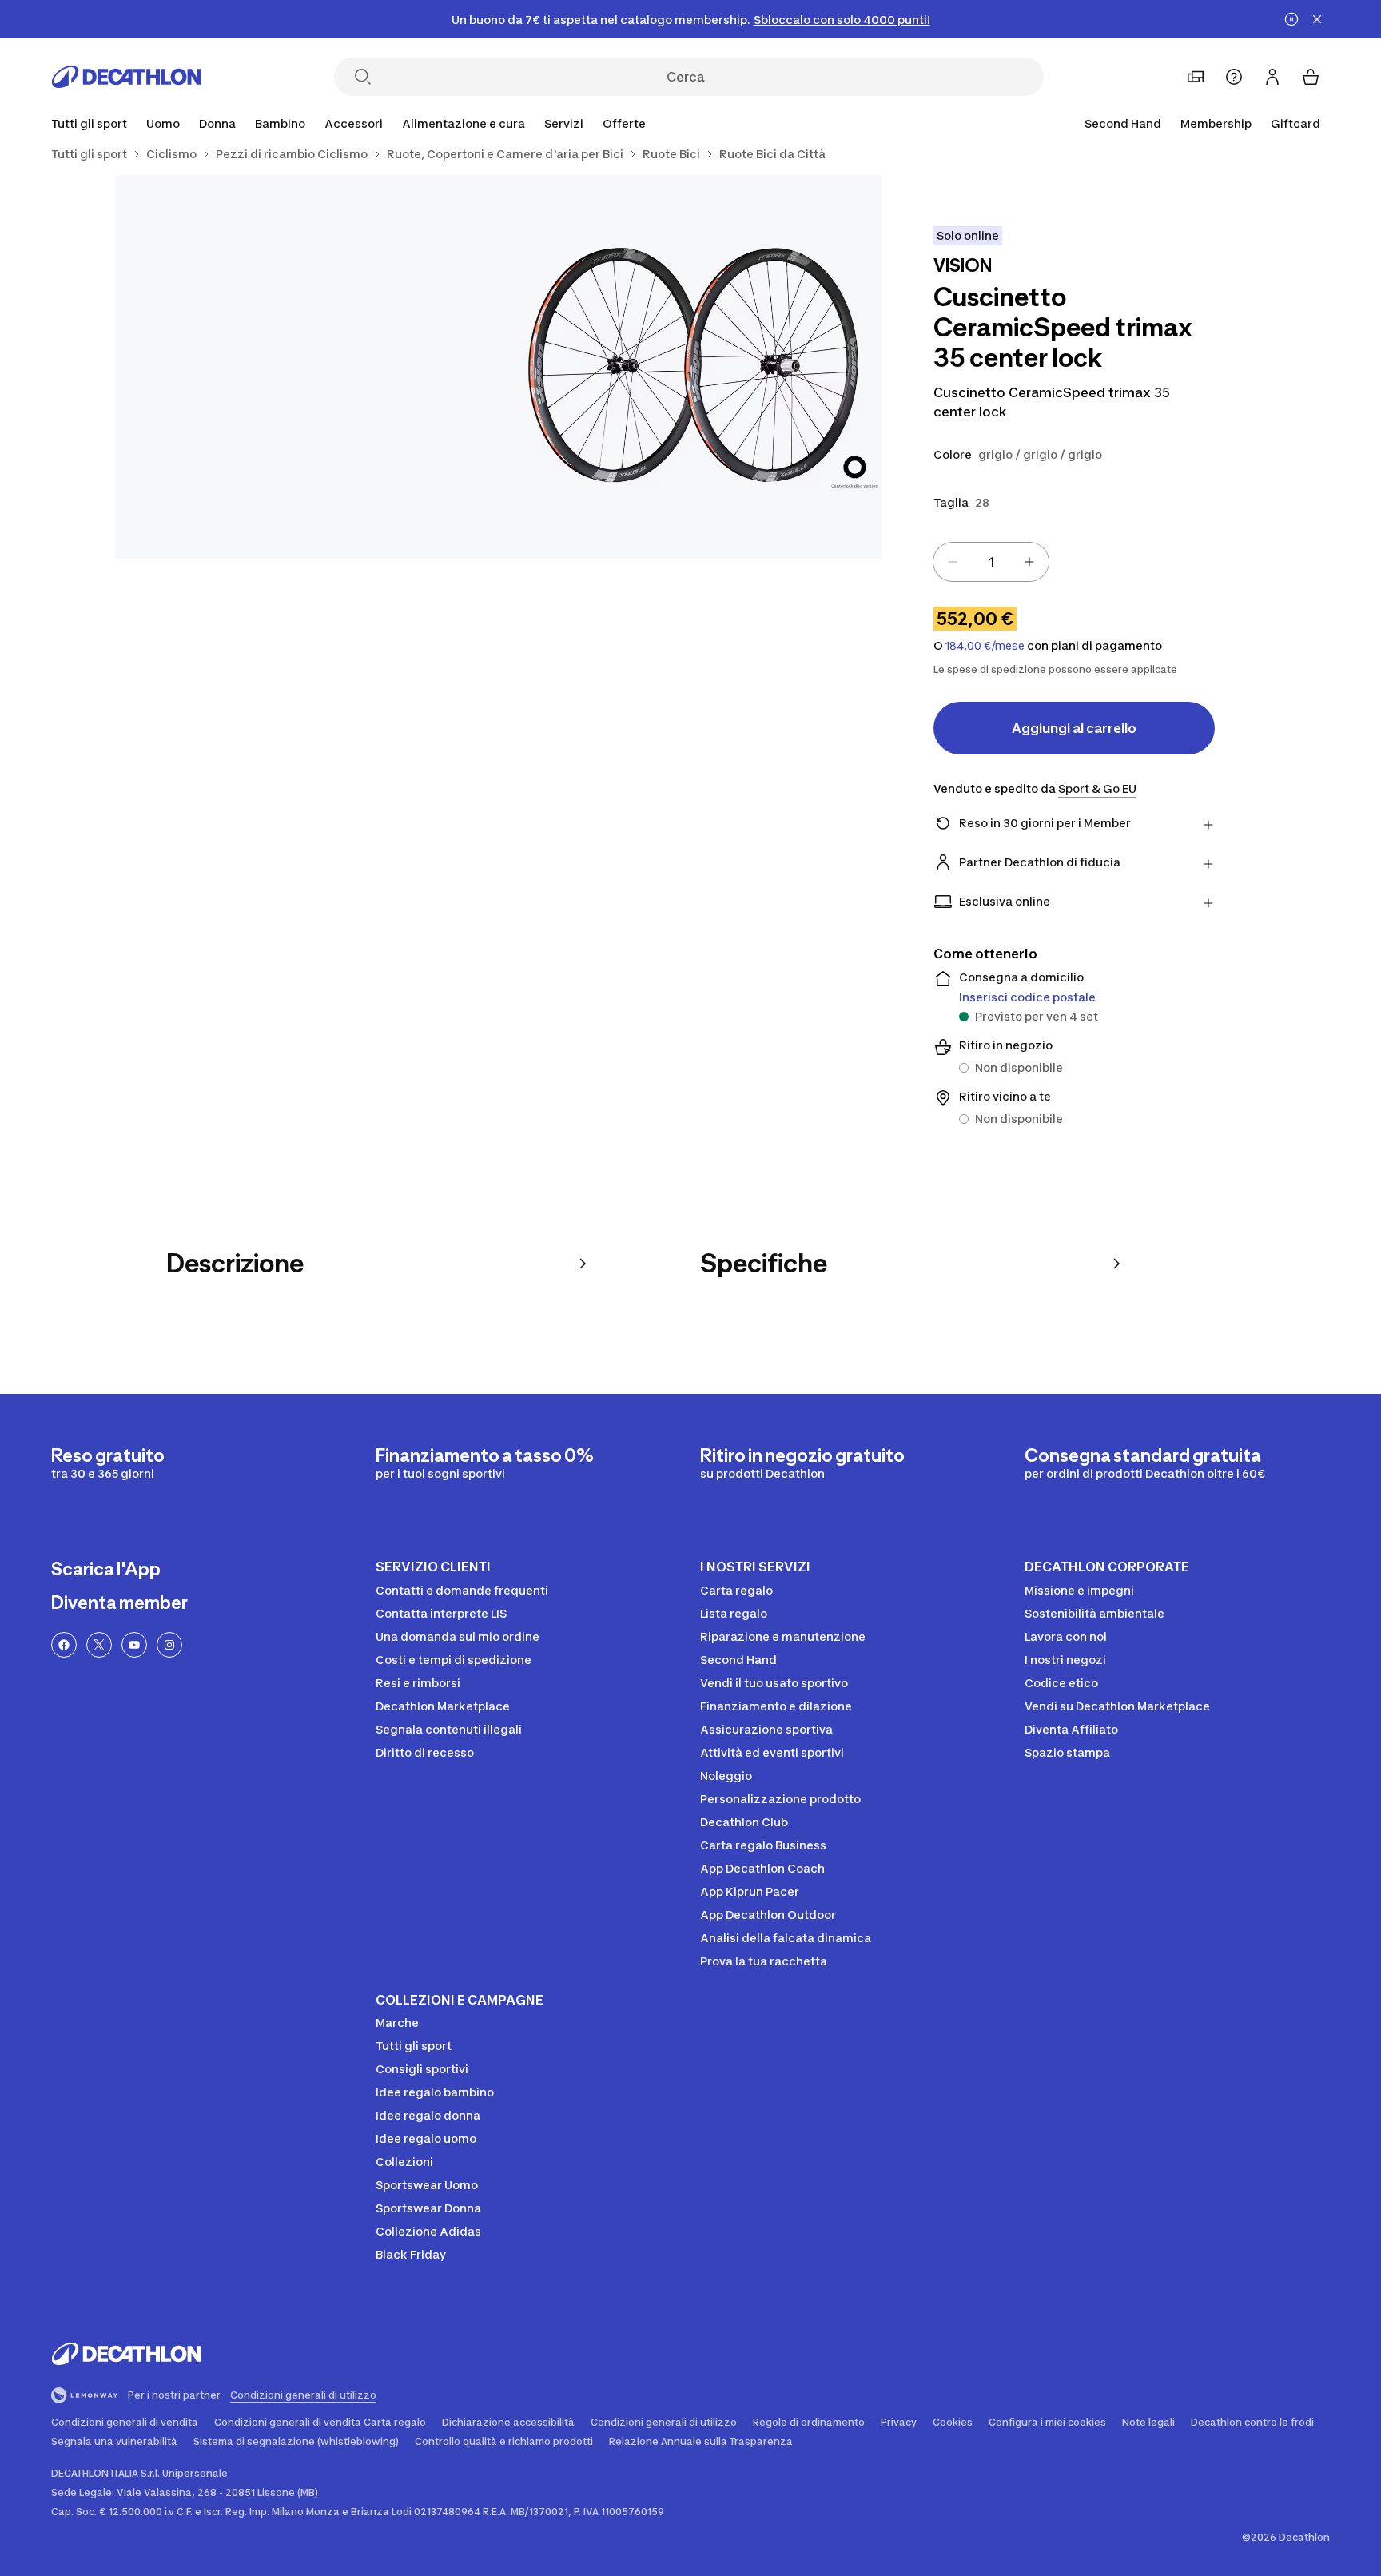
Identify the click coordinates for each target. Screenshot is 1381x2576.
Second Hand (1123, 123)
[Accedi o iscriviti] (1272, 77)
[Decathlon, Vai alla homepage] (126, 77)
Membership (1216, 123)
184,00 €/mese (985, 646)
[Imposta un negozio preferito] (1196, 77)
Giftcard (1295, 123)
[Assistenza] (1234, 77)
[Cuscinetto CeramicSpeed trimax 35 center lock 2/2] (307, 367)
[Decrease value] (953, 562)
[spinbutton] (991, 562)
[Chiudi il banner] (1317, 19)
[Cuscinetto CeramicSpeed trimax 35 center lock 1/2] (690, 367)
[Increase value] (1029, 562)
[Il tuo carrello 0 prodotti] (1311, 77)
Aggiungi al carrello (1074, 728)
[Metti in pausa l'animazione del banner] (1291, 19)
